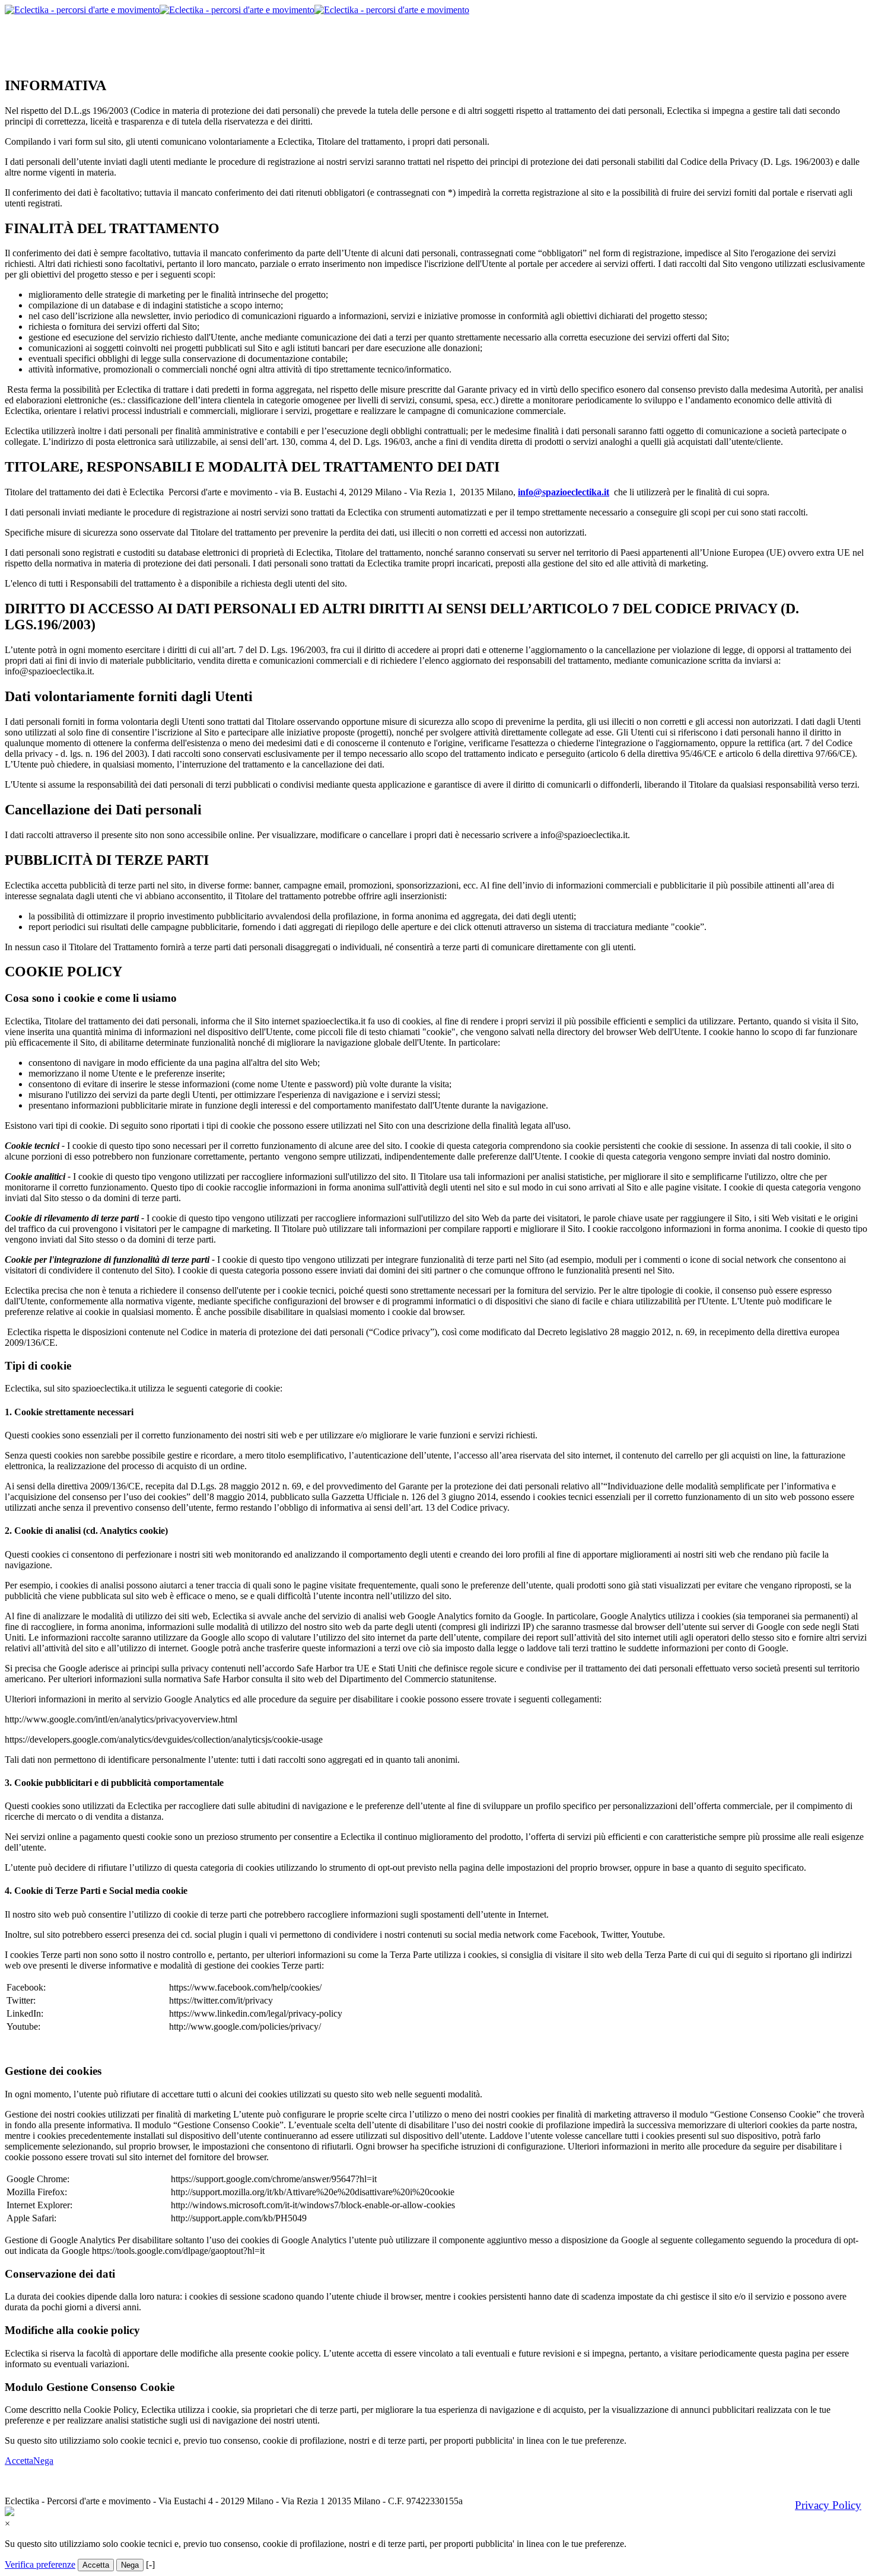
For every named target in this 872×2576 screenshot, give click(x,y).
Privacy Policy (828, 2505)
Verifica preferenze (40, 2564)
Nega (43, 2461)
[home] (237, 10)
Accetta (19, 2461)
